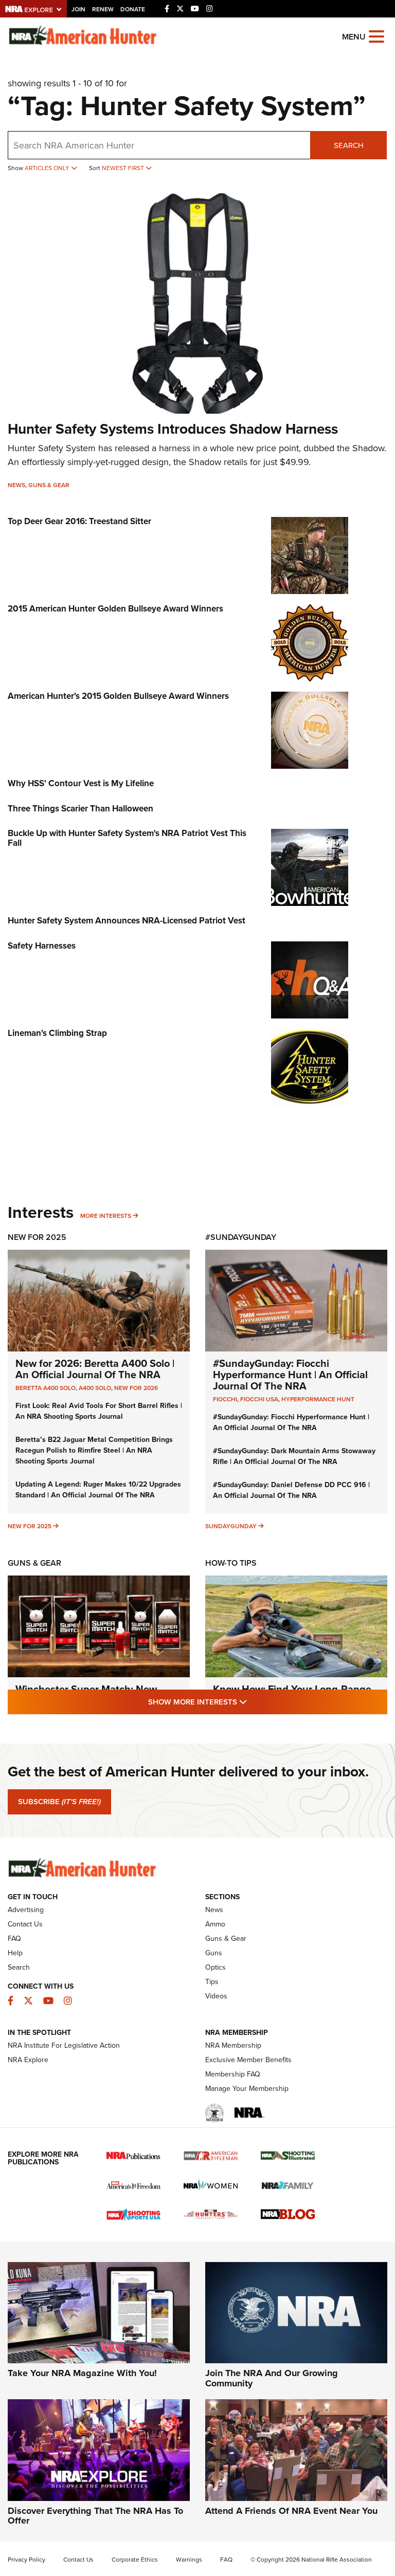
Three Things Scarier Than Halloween (80, 809)
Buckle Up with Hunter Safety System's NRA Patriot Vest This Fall (127, 838)
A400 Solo (95, 1388)
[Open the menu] (376, 36)
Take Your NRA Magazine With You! (82, 2373)
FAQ (14, 1939)
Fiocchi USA (259, 1399)
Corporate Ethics (135, 2560)
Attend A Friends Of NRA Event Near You (291, 2511)
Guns (214, 1953)
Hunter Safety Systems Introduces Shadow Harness (173, 429)
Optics (216, 1967)
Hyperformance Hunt (318, 1399)
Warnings (189, 2560)
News (16, 485)
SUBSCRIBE (59, 1802)
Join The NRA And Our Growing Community (272, 2378)
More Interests (106, 1216)
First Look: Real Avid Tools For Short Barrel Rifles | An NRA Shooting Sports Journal (99, 1411)
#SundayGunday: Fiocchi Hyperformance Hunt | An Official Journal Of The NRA (290, 1375)
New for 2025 (30, 1526)
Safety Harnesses (42, 946)
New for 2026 (136, 1388)
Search (349, 145)
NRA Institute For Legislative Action (64, 2045)
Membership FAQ (233, 2074)
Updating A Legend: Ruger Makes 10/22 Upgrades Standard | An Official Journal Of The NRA (98, 1490)
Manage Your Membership (247, 2089)
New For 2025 (37, 1237)
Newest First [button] (124, 168)
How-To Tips (231, 1563)
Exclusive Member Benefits (248, 2060)
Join (78, 9)
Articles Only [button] (48, 168)
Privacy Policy (26, 2560)
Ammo (215, 1924)
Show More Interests (253, 1702)
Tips (212, 1982)
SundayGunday (231, 1526)
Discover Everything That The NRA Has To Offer (95, 2516)
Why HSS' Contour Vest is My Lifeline (81, 783)
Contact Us (25, 1924)
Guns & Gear (49, 485)
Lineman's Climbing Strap (57, 1033)
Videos (216, 1996)
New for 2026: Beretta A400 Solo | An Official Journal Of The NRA (95, 1369)
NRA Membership (233, 2045)
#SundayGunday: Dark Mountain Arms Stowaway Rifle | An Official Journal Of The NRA (294, 1456)
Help (15, 1953)
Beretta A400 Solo (46, 1388)
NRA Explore (28, 2060)
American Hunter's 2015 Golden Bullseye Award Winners (118, 696)
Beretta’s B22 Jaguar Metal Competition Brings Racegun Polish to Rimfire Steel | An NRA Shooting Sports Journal (94, 1450)
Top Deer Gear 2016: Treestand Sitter (79, 521)
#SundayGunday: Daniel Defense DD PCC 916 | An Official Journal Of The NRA (291, 1490)
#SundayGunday (241, 1237)
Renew (103, 9)
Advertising (26, 1910)
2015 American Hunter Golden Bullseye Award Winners (115, 609)
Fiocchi (225, 1399)
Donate (133, 9)
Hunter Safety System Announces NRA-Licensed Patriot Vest (127, 921)
